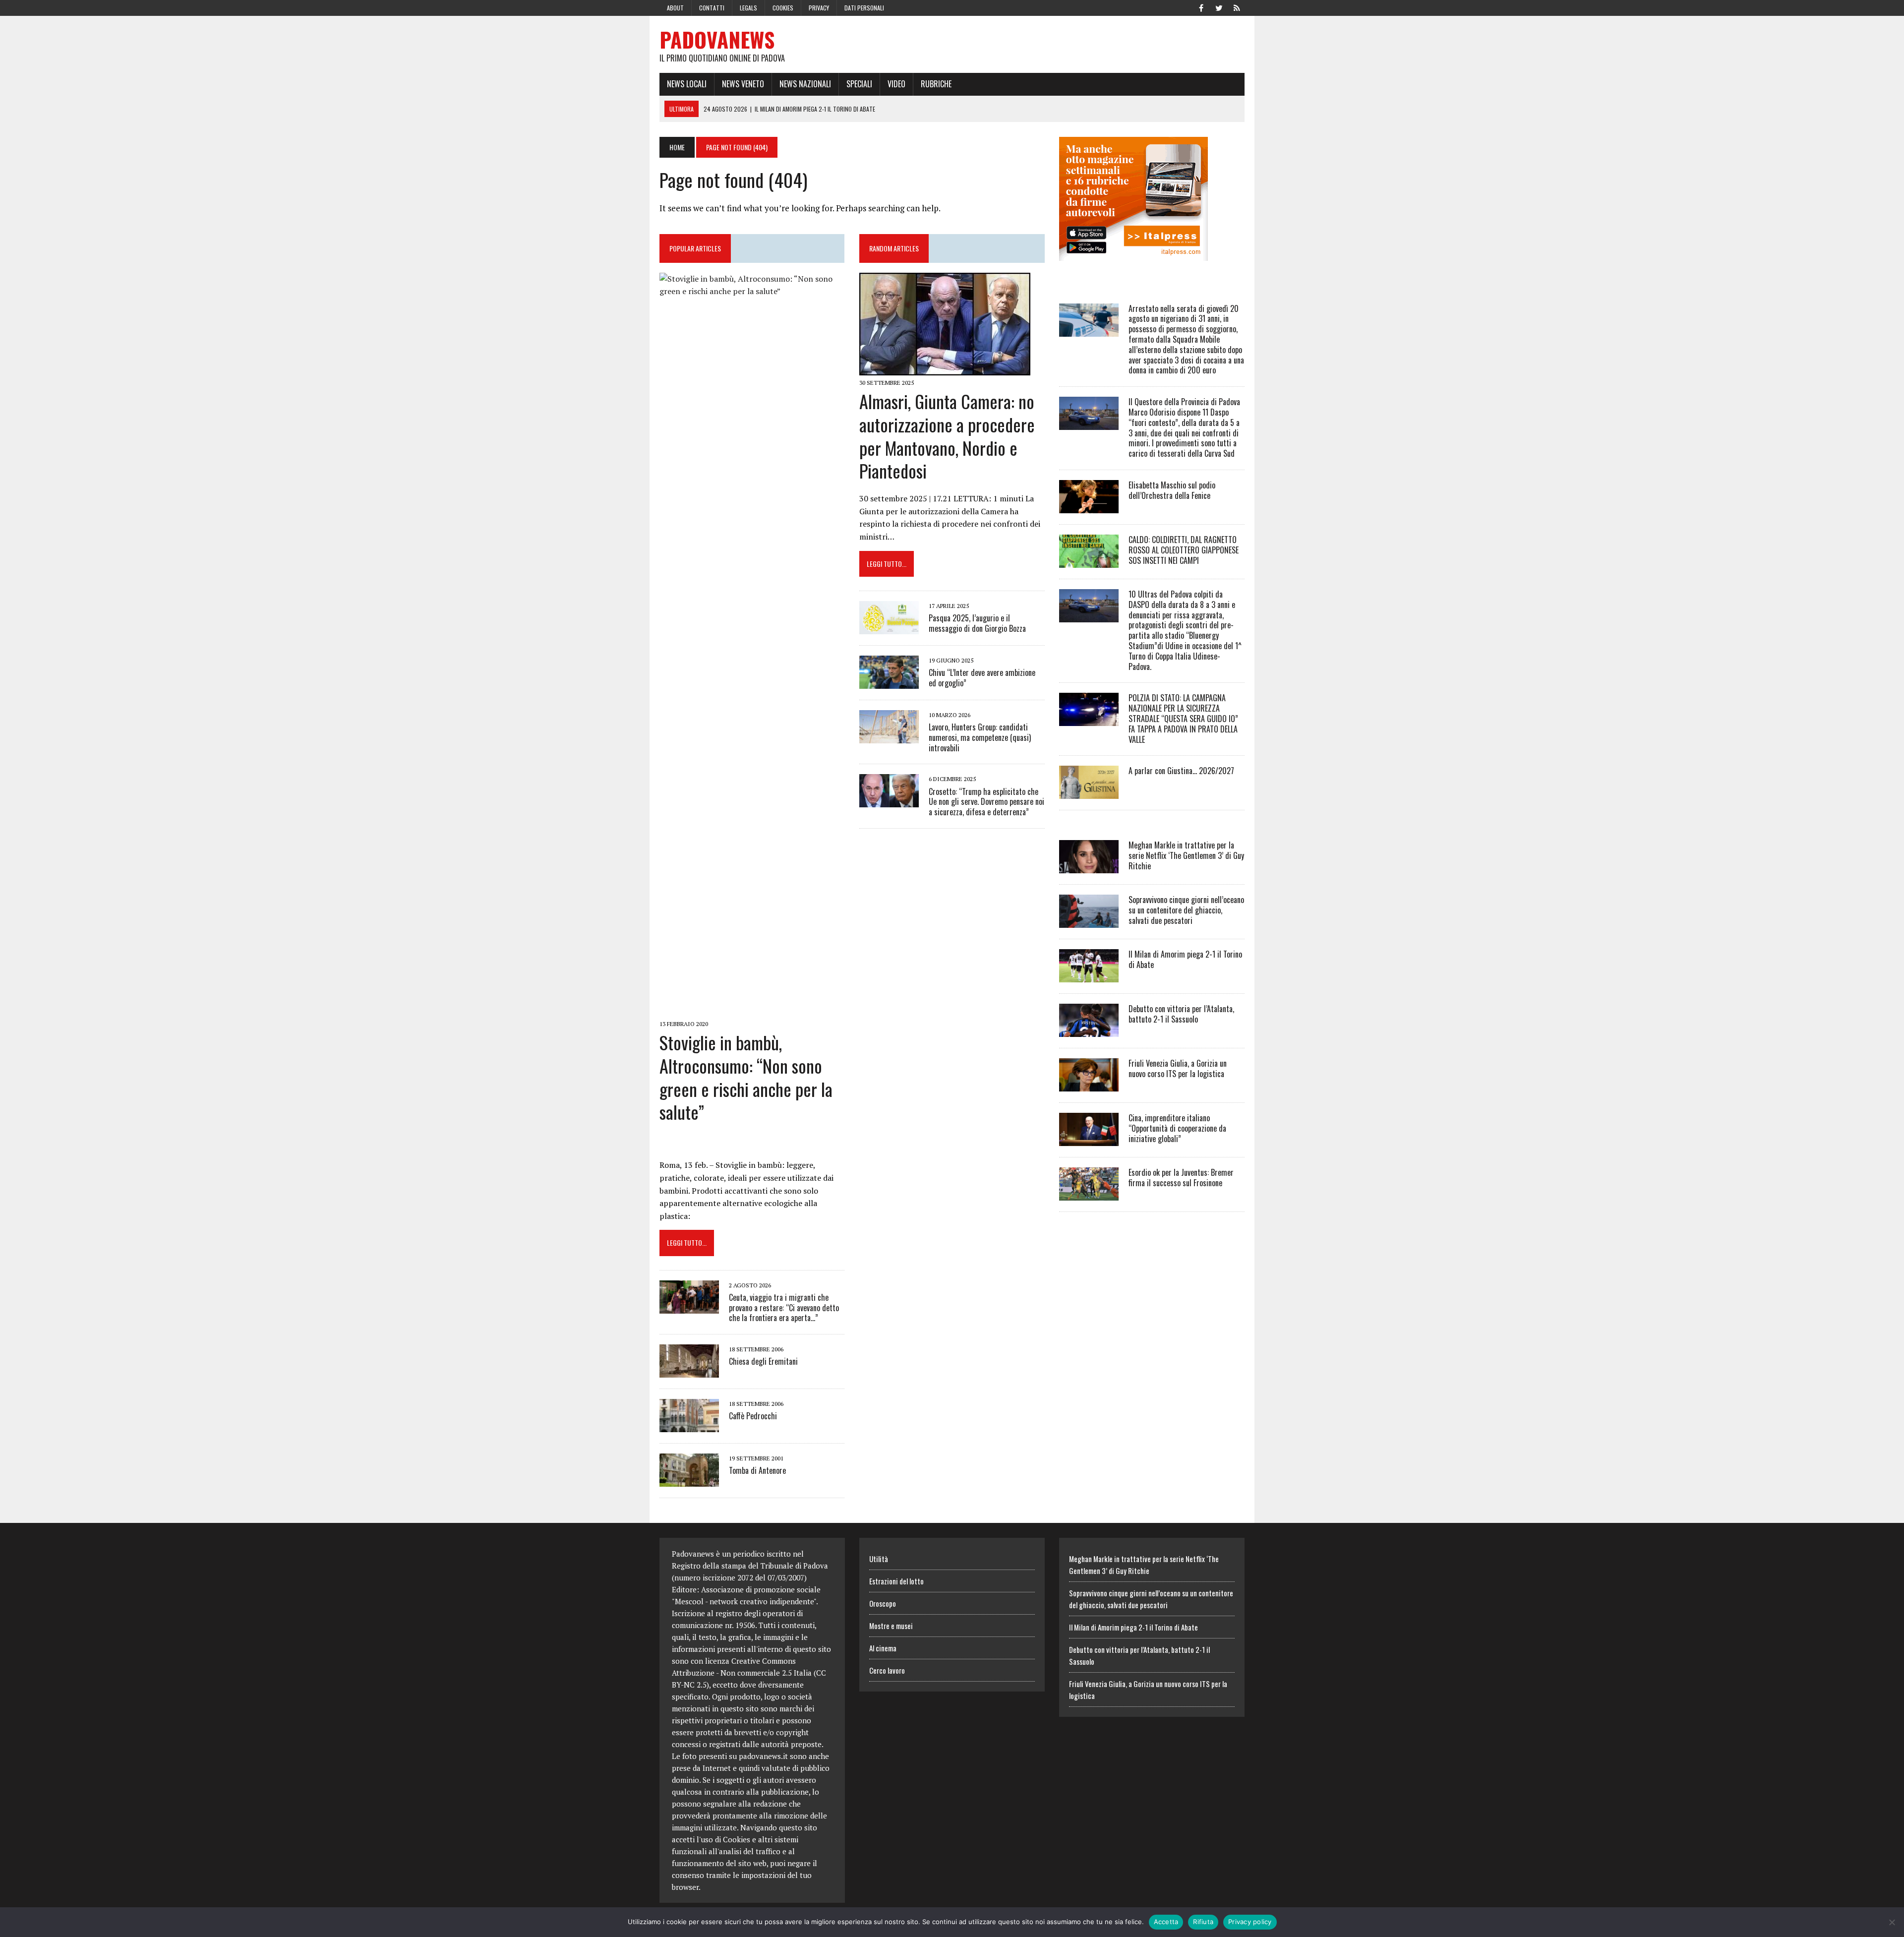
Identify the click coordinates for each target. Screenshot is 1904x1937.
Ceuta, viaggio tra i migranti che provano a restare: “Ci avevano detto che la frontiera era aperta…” (784, 1308)
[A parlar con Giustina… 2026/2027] (1089, 792)
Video (896, 84)
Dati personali (864, 8)
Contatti (712, 8)
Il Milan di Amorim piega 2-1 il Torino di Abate (1185, 959)
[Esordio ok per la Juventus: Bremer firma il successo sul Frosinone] (1089, 1194)
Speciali (859, 84)
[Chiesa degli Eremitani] (689, 1371)
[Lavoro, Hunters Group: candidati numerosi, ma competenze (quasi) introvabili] (889, 736)
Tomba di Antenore (757, 1470)
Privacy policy (1250, 1922)
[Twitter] (1219, 7)
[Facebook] (1201, 7)
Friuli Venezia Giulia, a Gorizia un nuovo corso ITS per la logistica (1178, 1068)
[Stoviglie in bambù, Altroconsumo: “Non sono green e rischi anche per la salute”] (752, 1010)
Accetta (1166, 1922)
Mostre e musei (891, 1626)
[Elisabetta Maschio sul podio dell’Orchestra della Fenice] (1089, 506)
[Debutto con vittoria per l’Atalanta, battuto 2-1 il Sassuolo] (1089, 1030)
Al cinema (883, 1648)
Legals (748, 8)
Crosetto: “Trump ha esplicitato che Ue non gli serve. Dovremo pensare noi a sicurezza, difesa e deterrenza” (986, 802)
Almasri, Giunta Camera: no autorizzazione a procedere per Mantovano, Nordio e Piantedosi (947, 436)
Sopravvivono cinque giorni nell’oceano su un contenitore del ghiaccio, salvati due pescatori (1186, 910)
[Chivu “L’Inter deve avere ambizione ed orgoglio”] (889, 682)
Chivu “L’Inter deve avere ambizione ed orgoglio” (982, 678)
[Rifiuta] (1892, 1922)
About (675, 8)
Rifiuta (1203, 1922)
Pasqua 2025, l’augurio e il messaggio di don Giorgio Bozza (977, 623)
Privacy (819, 8)
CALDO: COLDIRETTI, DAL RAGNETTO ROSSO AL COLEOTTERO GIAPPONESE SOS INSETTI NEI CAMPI (1184, 550)
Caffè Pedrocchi (753, 1416)
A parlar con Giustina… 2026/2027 (1181, 771)
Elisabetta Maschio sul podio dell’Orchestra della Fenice (1172, 490)
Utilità (879, 1559)
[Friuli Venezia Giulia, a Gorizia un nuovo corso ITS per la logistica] (1089, 1085)
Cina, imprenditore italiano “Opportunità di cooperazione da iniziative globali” (1177, 1128)
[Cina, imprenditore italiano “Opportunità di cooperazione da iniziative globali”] (1089, 1140)
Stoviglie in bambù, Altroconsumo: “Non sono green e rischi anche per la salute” (746, 1077)
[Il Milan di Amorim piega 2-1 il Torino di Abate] (1089, 976)
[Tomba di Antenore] (689, 1480)
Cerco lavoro (887, 1670)
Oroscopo (883, 1603)
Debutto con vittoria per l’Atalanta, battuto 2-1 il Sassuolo (1181, 1014)
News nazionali (805, 84)
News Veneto (743, 84)
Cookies (783, 8)
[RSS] (1237, 7)
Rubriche (936, 84)
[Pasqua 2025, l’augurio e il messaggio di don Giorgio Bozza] (889, 627)
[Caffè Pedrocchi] (689, 1426)
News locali (687, 84)
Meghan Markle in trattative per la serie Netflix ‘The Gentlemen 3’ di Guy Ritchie (1186, 855)
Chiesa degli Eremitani (763, 1361)
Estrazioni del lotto (896, 1581)
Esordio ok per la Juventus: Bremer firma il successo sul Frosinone (1181, 1178)
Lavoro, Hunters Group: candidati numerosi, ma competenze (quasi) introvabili (980, 737)
